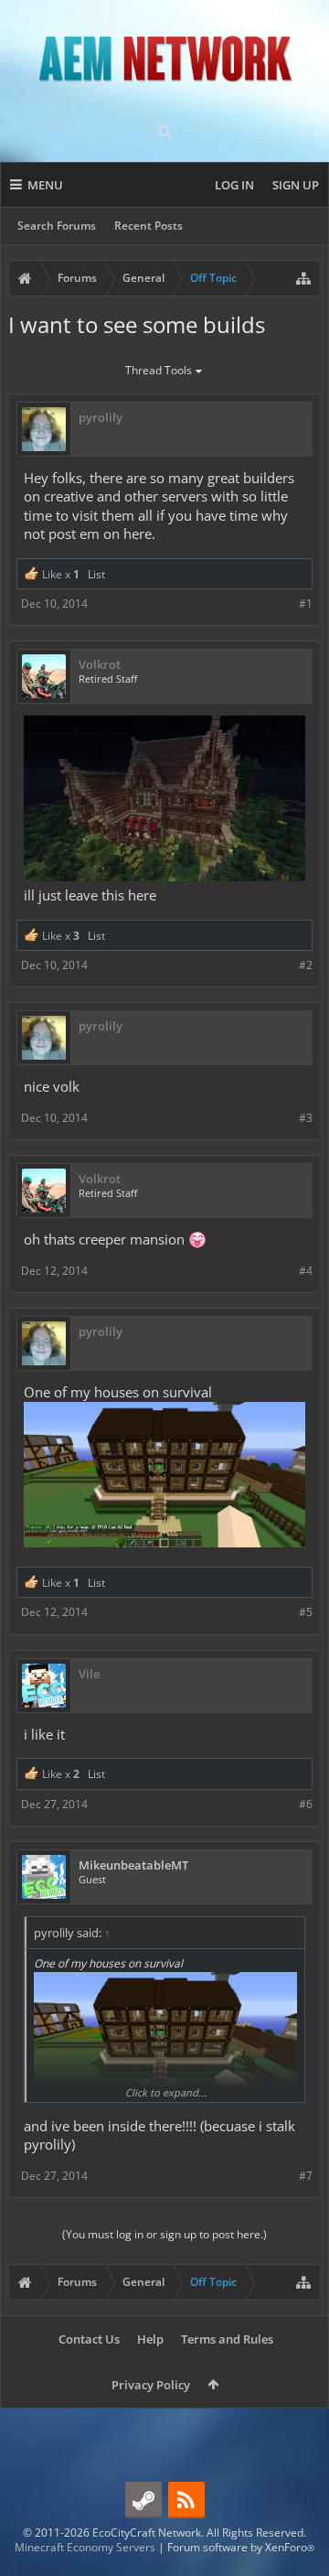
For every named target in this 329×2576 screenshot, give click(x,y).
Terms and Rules (227, 2339)
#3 (306, 1118)
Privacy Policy (151, 2385)
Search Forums (57, 226)
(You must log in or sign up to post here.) (164, 2234)
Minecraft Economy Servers (85, 2547)
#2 (306, 965)
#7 (306, 2176)
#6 (306, 1804)
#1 (306, 604)
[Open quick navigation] (303, 278)
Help (150, 2339)
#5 (306, 1612)
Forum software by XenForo (241, 2547)
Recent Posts (149, 226)
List (96, 574)
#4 (306, 1271)
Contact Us (89, 2339)
